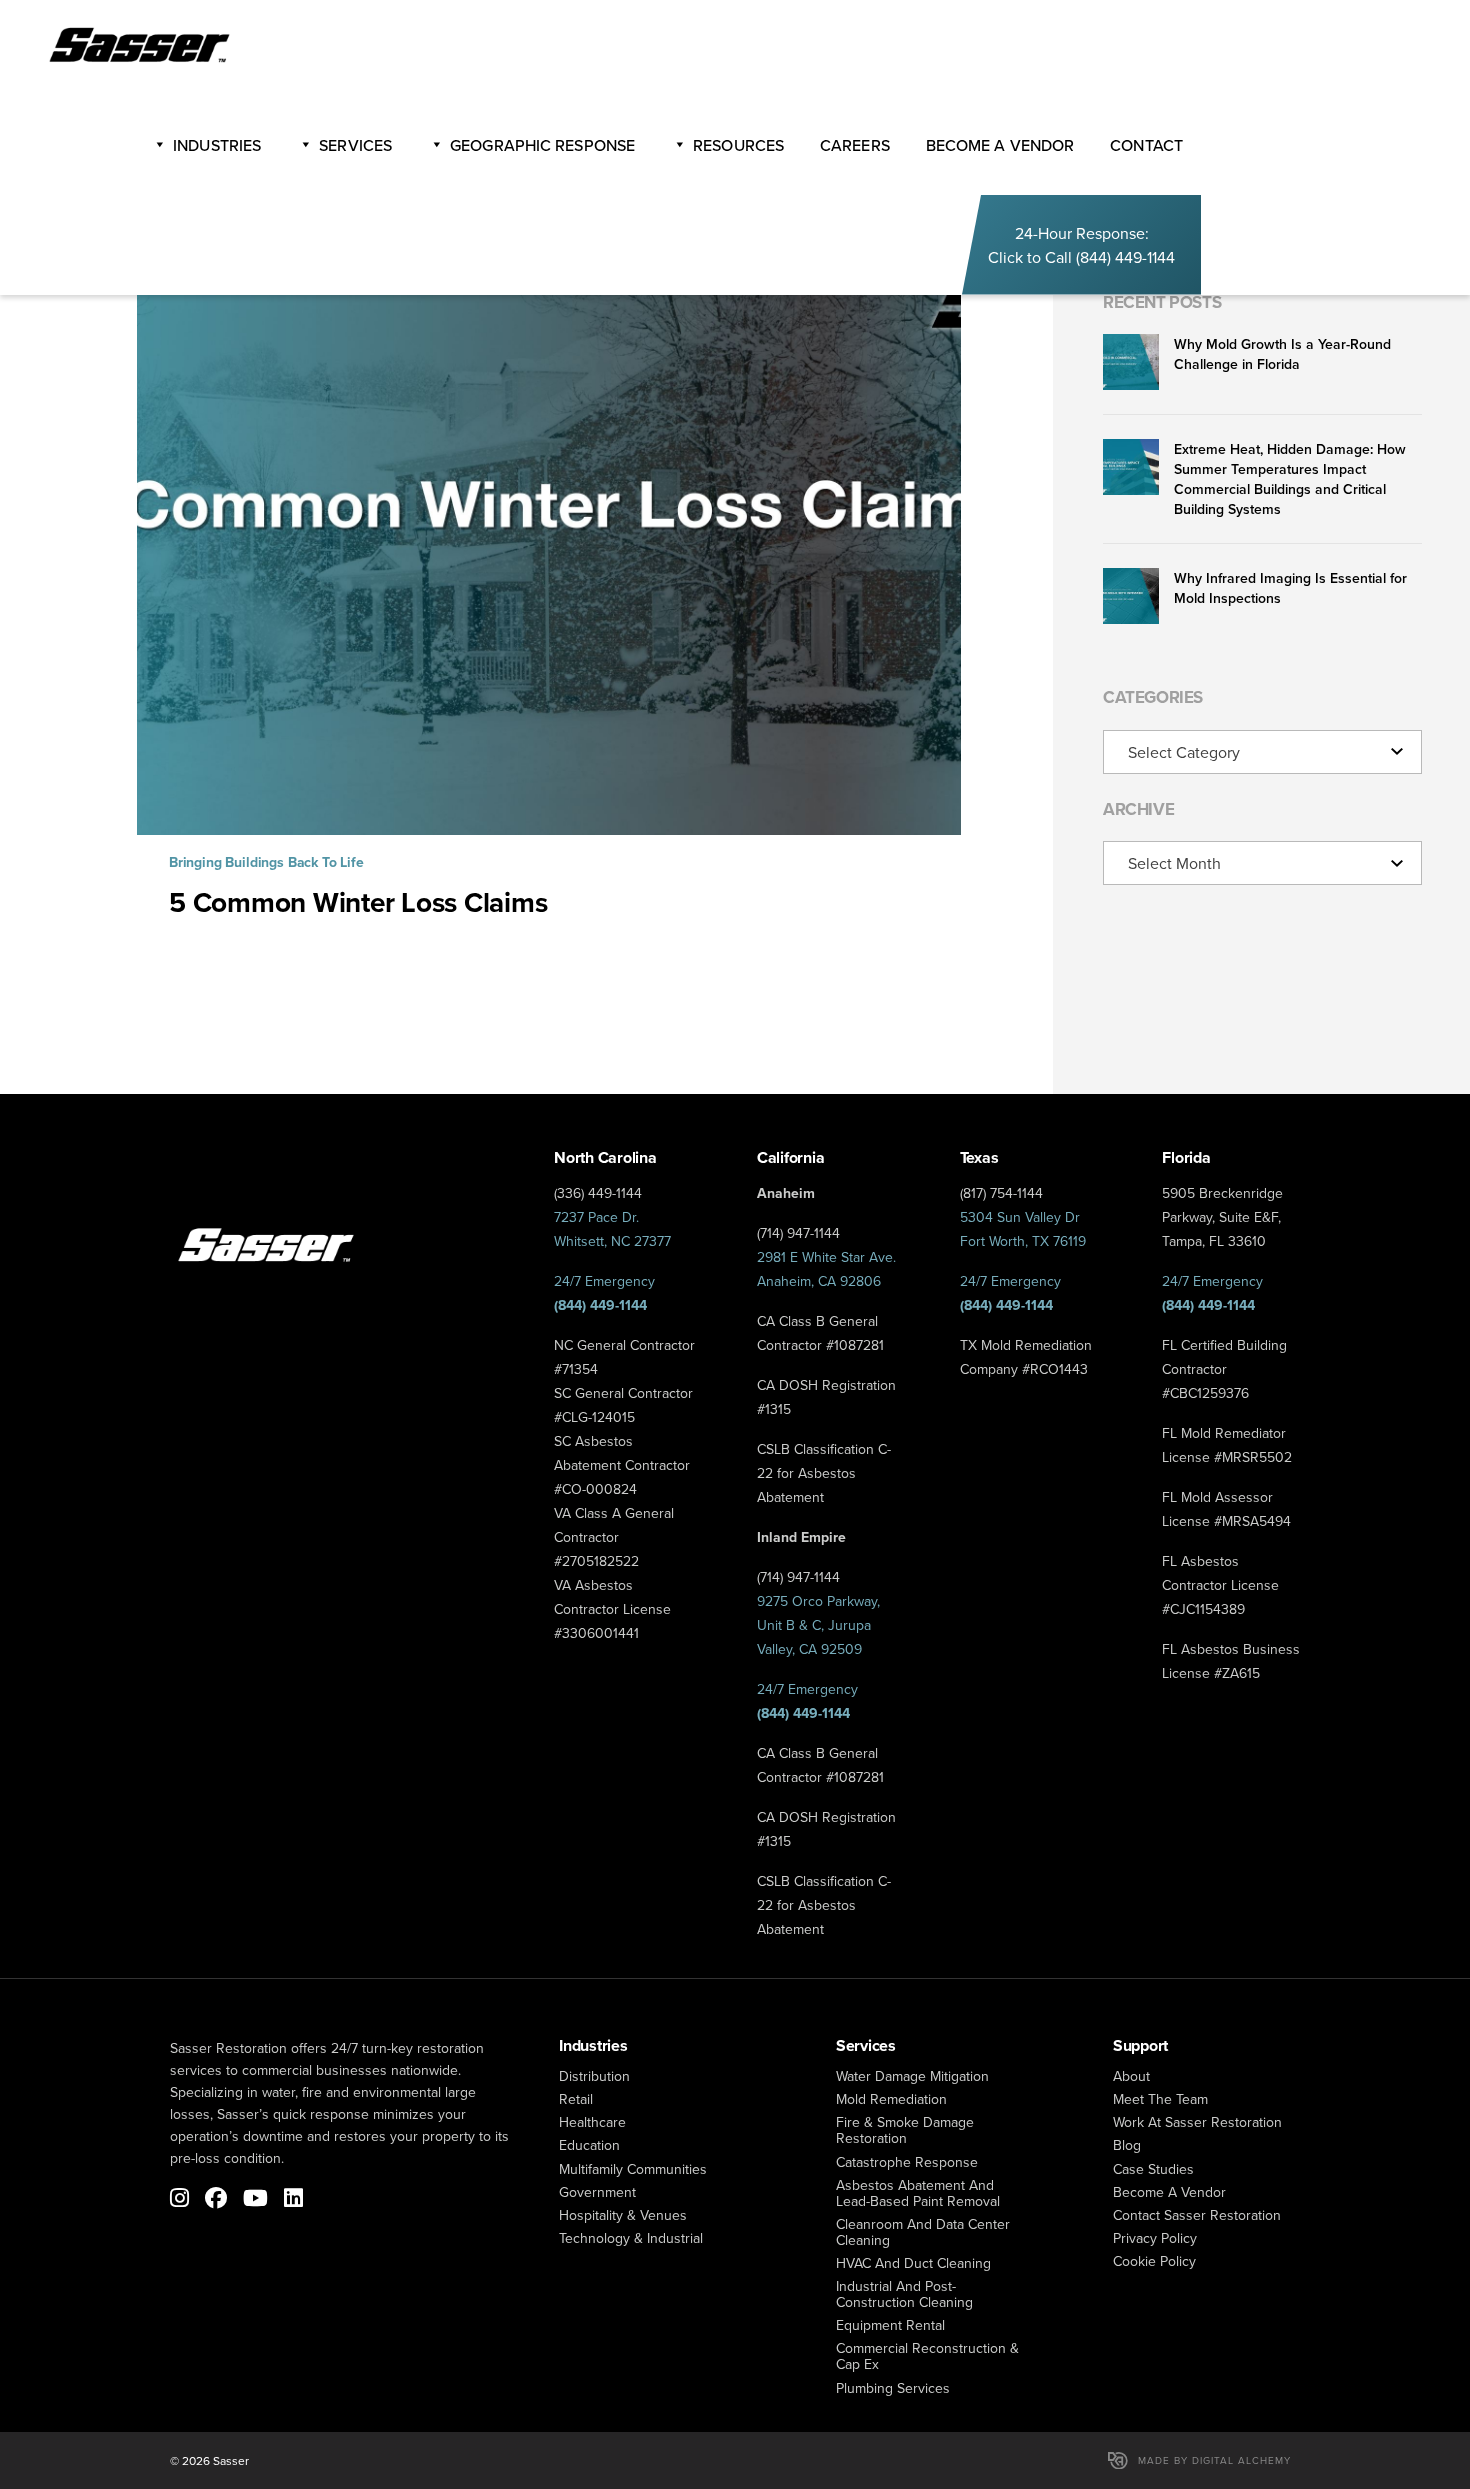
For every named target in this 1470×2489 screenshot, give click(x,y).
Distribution (594, 2076)
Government (597, 2192)
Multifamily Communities (633, 2169)
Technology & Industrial (631, 2238)
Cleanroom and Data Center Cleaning (923, 2232)
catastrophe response (907, 2162)
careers (855, 145)
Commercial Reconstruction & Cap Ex (927, 2356)
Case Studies (1153, 2169)
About (1131, 2076)
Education (589, 2145)
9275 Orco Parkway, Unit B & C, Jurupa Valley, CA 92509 (818, 1625)
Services (355, 145)
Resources (738, 145)
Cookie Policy (1154, 2261)
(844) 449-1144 (1125, 257)
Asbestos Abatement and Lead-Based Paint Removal (918, 2193)
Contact (1146, 145)
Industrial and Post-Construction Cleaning (904, 2294)
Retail (576, 2099)
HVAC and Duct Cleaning (913, 2263)
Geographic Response (542, 145)
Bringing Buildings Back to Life (266, 862)
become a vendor (1000, 145)
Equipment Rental (890, 2325)
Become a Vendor (1169, 2192)
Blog (1127, 2145)
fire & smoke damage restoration (905, 2130)
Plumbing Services (893, 2388)
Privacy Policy (1155, 2238)
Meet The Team (1160, 2099)
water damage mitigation (912, 2076)
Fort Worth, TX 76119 (1023, 1241)
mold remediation (891, 2099)
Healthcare (592, 2122)
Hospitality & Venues (623, 2215)
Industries (217, 145)
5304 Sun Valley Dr (1020, 1217)
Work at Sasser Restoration (1197, 2122)
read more (549, 592)
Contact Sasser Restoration (1197, 2215)
